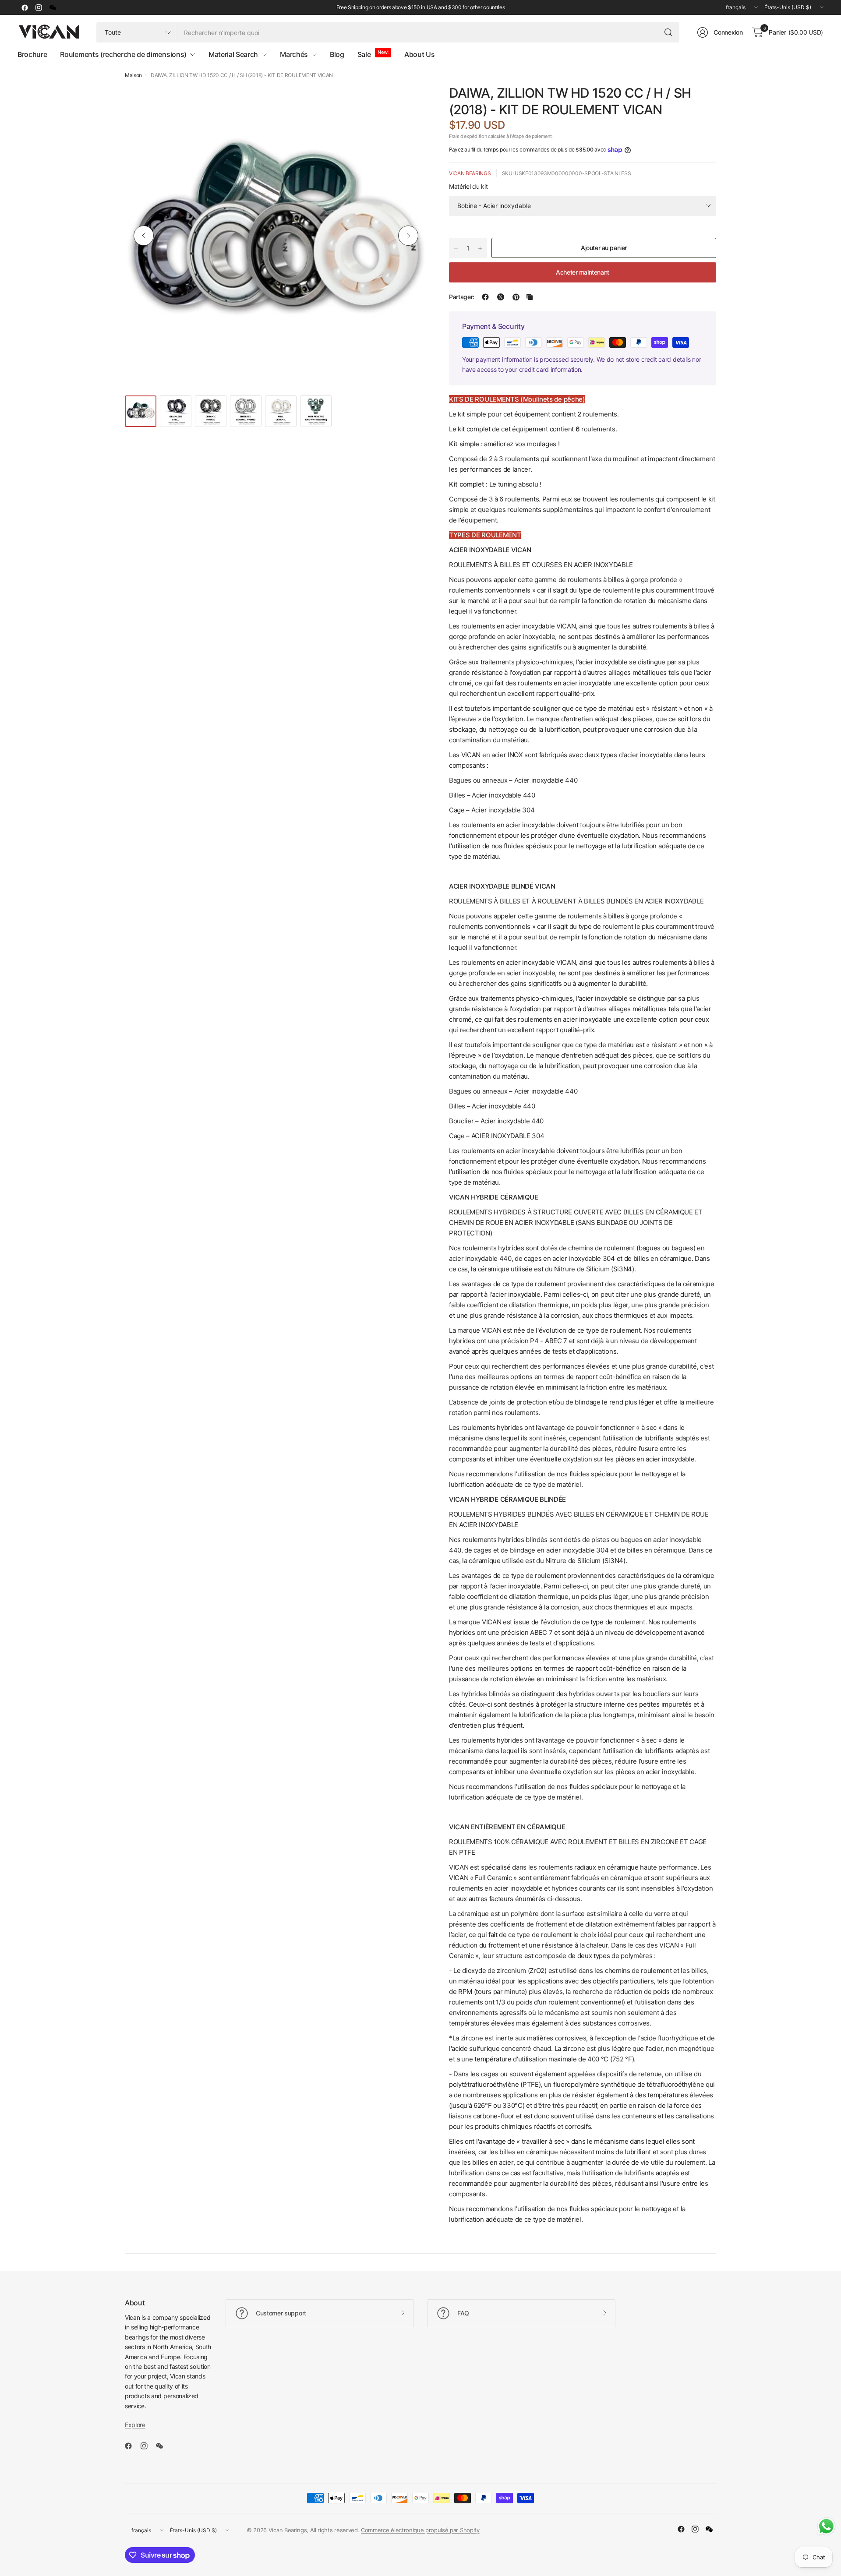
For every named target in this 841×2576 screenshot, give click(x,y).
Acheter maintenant (582, 272)
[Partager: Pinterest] (516, 297)
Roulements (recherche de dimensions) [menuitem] (123, 54)
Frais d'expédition (468, 136)
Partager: (462, 297)
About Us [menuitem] (419, 54)
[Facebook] (25, 7)
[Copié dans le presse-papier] (530, 297)
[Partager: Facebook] (485, 297)
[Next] (408, 236)
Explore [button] (135, 2425)
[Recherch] (668, 32)
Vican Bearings (470, 173)
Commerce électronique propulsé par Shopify (420, 2530)
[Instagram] (39, 7)
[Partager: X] (501, 297)
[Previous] (144, 236)
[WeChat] (53, 7)
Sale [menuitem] (364, 54)
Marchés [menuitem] (294, 54)
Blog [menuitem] (337, 54)
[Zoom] (410, 101)
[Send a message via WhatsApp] (826, 2526)
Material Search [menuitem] (233, 54)
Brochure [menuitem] (32, 54)
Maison (133, 75)
